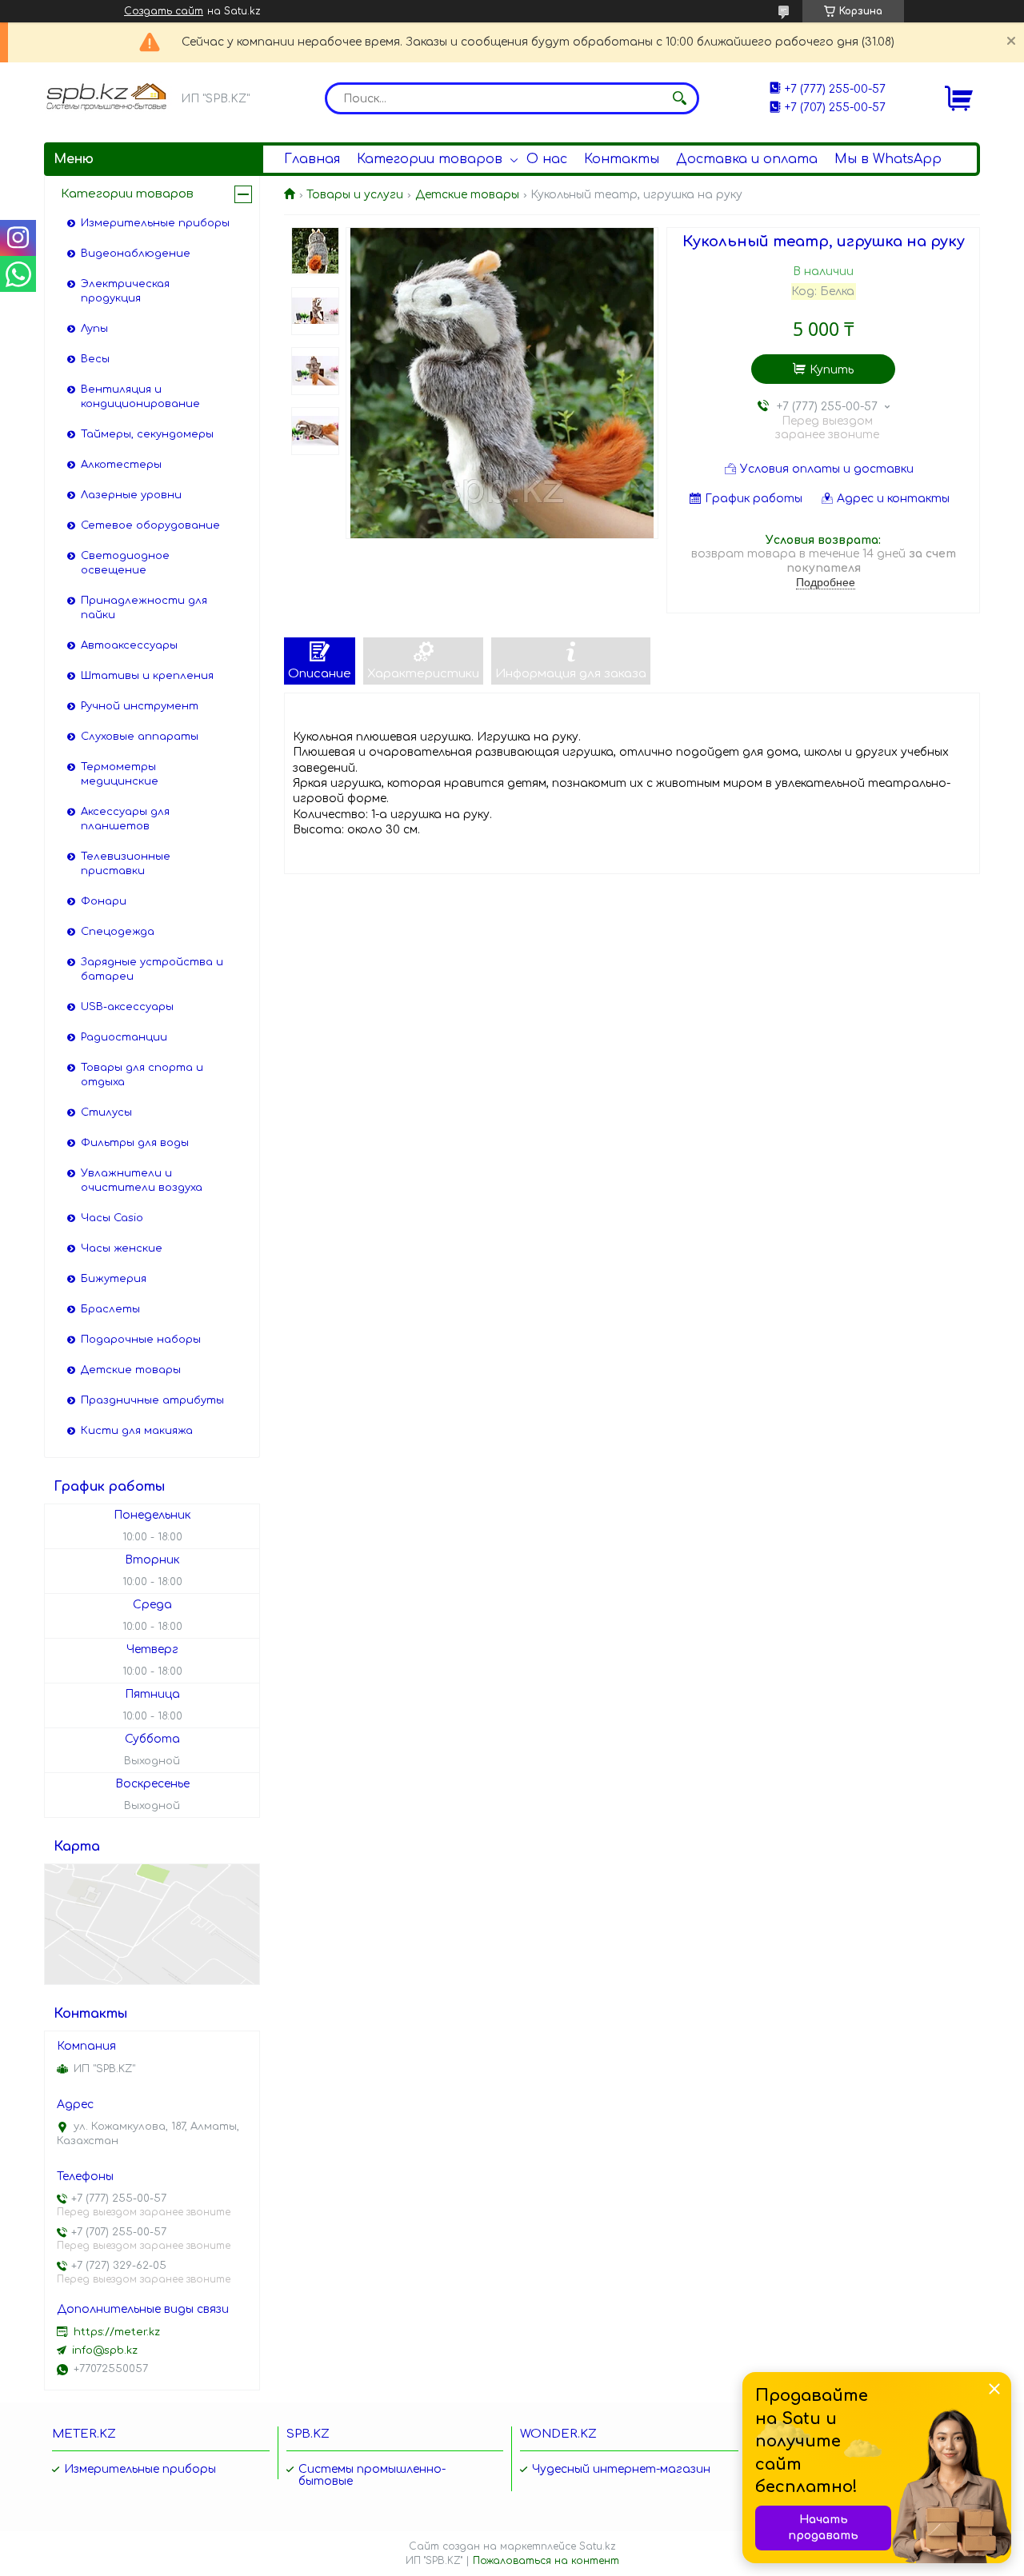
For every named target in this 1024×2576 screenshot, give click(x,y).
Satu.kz (598, 2546)
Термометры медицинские (120, 774)
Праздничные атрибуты (152, 1400)
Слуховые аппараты (140, 737)
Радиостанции (124, 1037)
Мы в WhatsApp (888, 159)
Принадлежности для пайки (144, 608)
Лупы (94, 329)
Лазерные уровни (131, 495)
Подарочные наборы (141, 1340)
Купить (832, 370)
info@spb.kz (105, 2350)
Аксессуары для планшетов (125, 819)
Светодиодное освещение (125, 563)
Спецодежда (118, 932)
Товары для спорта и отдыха (142, 1075)
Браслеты (110, 1309)
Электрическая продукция (125, 291)
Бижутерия (114, 1279)
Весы (95, 359)
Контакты (622, 159)
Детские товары (467, 195)
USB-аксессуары (127, 1007)
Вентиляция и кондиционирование (140, 397)
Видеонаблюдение (136, 254)
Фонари (104, 901)
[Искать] (679, 98)
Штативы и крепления (147, 676)
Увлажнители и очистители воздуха (142, 1180)
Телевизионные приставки (126, 864)
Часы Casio (112, 1218)
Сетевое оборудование (150, 525)
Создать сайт (164, 11)
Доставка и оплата (747, 159)
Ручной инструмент (140, 706)
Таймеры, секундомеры (147, 434)
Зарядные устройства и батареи (152, 969)
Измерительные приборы (155, 223)
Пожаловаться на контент (546, 2561)
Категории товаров (430, 159)
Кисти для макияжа (137, 1431)
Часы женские (122, 1248)
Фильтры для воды (135, 1143)
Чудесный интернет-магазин (621, 2469)
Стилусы (106, 1112)
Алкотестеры (121, 465)
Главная (312, 159)
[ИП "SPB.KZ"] (108, 97)
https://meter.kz (117, 2332)
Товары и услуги (355, 195)
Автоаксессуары (129, 645)
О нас (547, 159)
